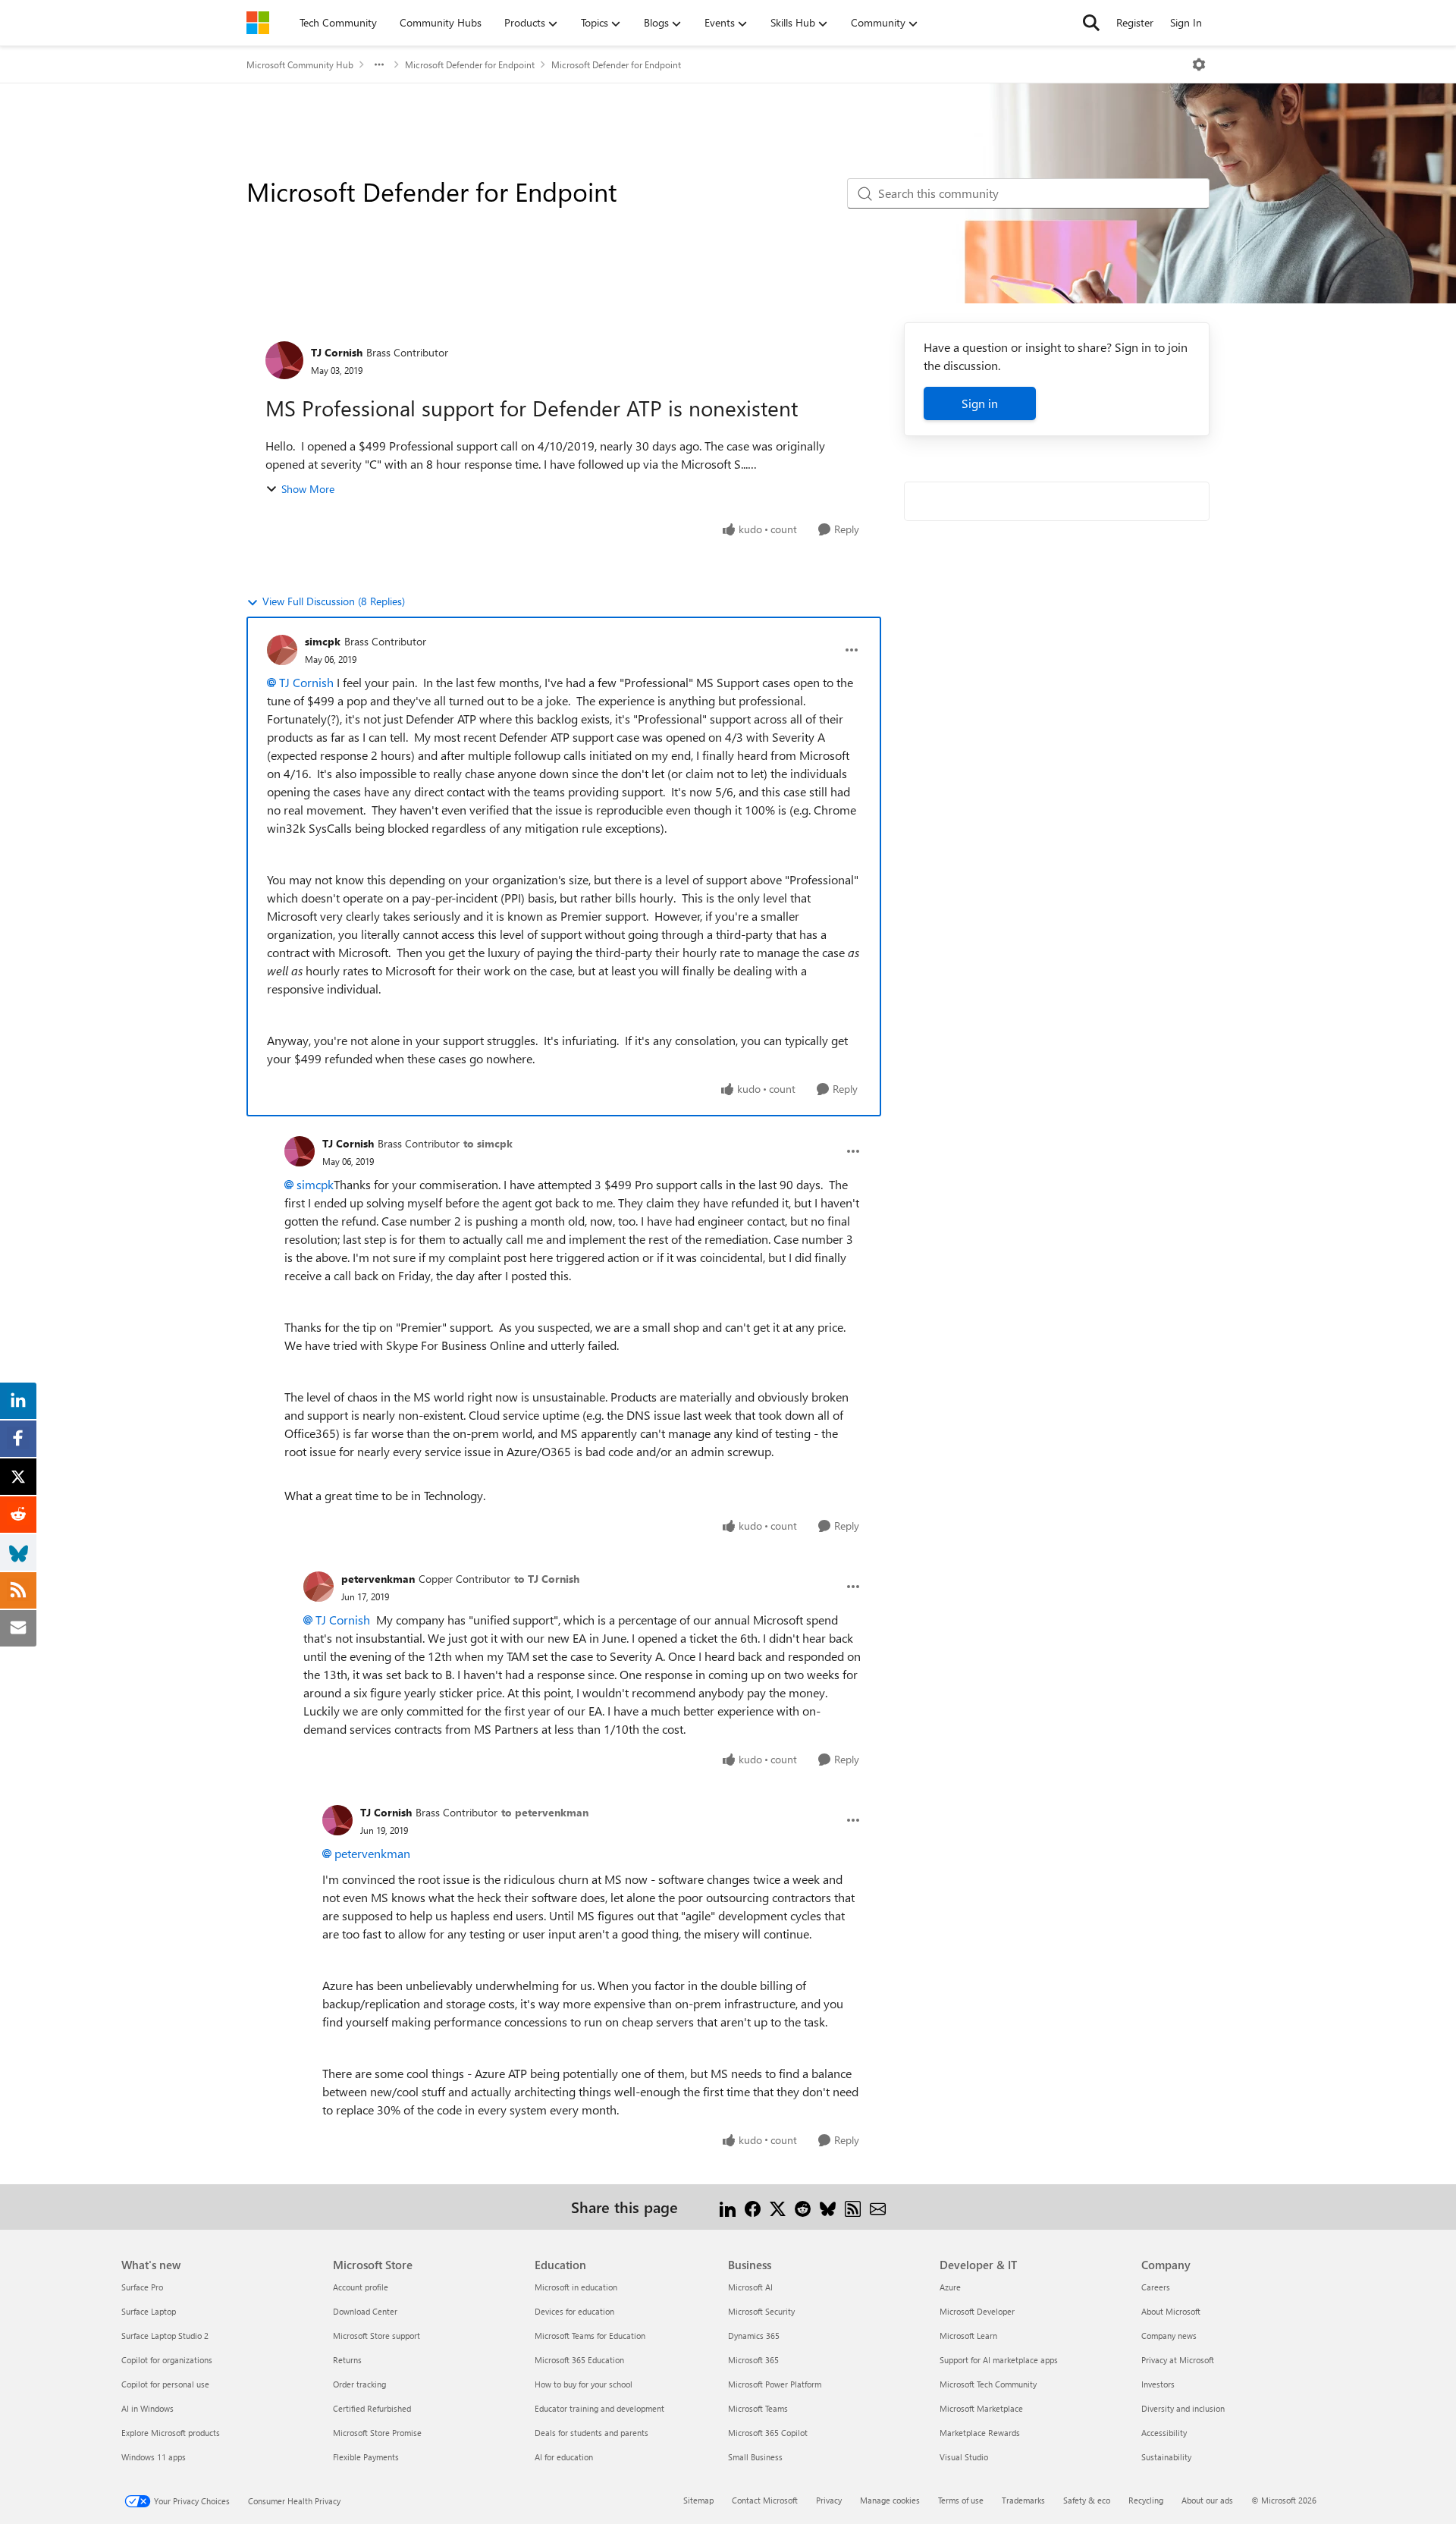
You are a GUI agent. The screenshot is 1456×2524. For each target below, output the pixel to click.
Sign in (980, 403)
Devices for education (574, 2311)
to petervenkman (545, 1812)
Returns (347, 2360)
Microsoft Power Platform (775, 2384)
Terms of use (961, 2500)
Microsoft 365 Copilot (768, 2433)
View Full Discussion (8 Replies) (334, 601)
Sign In (1186, 22)
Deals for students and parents (591, 2433)
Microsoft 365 (753, 2360)
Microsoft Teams (758, 2408)
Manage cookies (890, 2500)
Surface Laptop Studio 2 (165, 2336)
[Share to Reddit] (803, 2207)
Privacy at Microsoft (1178, 2360)
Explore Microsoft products (171, 2433)
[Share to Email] (878, 2207)
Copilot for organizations (167, 2360)
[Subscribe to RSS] (853, 2207)
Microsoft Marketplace (981, 2408)
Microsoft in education (576, 2287)
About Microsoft (1171, 2311)
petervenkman (378, 1579)
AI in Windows (147, 2408)
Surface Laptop (149, 2311)
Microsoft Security (761, 2311)
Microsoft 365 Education (579, 2360)
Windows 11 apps (154, 2457)
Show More (308, 489)
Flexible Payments (366, 2457)
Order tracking (359, 2384)
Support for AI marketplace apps (999, 2360)
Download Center (365, 2311)
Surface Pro (142, 2287)
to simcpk (488, 1143)
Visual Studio (964, 2457)
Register (1135, 22)
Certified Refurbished (372, 2408)
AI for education (564, 2457)
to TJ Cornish (547, 1579)
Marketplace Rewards (980, 2433)
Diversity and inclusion (1183, 2408)
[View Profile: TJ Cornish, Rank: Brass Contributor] (284, 360)
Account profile (361, 2287)
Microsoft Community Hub (300, 64)
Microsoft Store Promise (377, 2433)
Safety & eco (1087, 2500)
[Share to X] (778, 2207)
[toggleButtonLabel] (1199, 64)
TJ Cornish (337, 352)
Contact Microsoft (765, 2500)
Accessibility (1164, 2433)
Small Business (755, 2457)
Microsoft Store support (377, 2336)
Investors (1158, 2384)
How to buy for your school (584, 2384)
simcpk (323, 641)
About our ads (1207, 2500)
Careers (1156, 2287)
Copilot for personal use (165, 2384)
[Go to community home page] (258, 23)
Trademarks (1023, 2500)
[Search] (1091, 23)
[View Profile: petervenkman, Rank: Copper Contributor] (318, 1587)
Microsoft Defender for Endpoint (470, 64)
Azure (950, 2287)
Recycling (1146, 2500)
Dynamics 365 (754, 2336)
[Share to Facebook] (753, 2207)
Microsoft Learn (968, 2336)
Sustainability (1166, 2457)
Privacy (829, 2500)
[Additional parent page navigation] (379, 64)
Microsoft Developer (977, 2311)
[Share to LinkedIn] (728, 2207)
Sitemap (698, 2500)
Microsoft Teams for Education (590, 2336)
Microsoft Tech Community (988, 2384)
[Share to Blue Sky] (828, 2207)
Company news (1169, 2336)
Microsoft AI (750, 2287)
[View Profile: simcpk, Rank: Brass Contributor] (282, 650)
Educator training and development (599, 2408)
